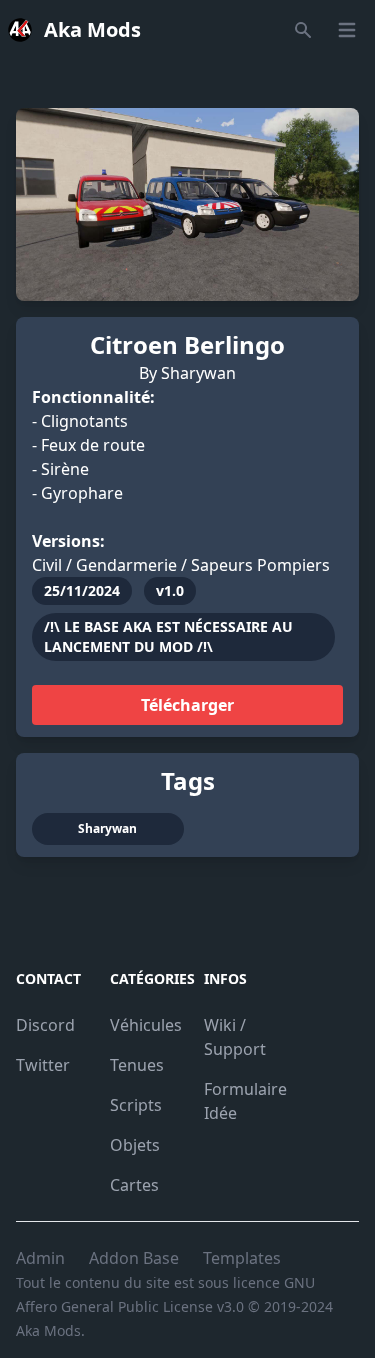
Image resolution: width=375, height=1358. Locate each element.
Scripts (136, 1105)
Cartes (134, 1185)
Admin (40, 1258)
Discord (45, 1025)
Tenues (137, 1065)
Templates (242, 1258)
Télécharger (187, 705)
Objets (135, 1145)
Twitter (43, 1065)
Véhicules (146, 1025)
